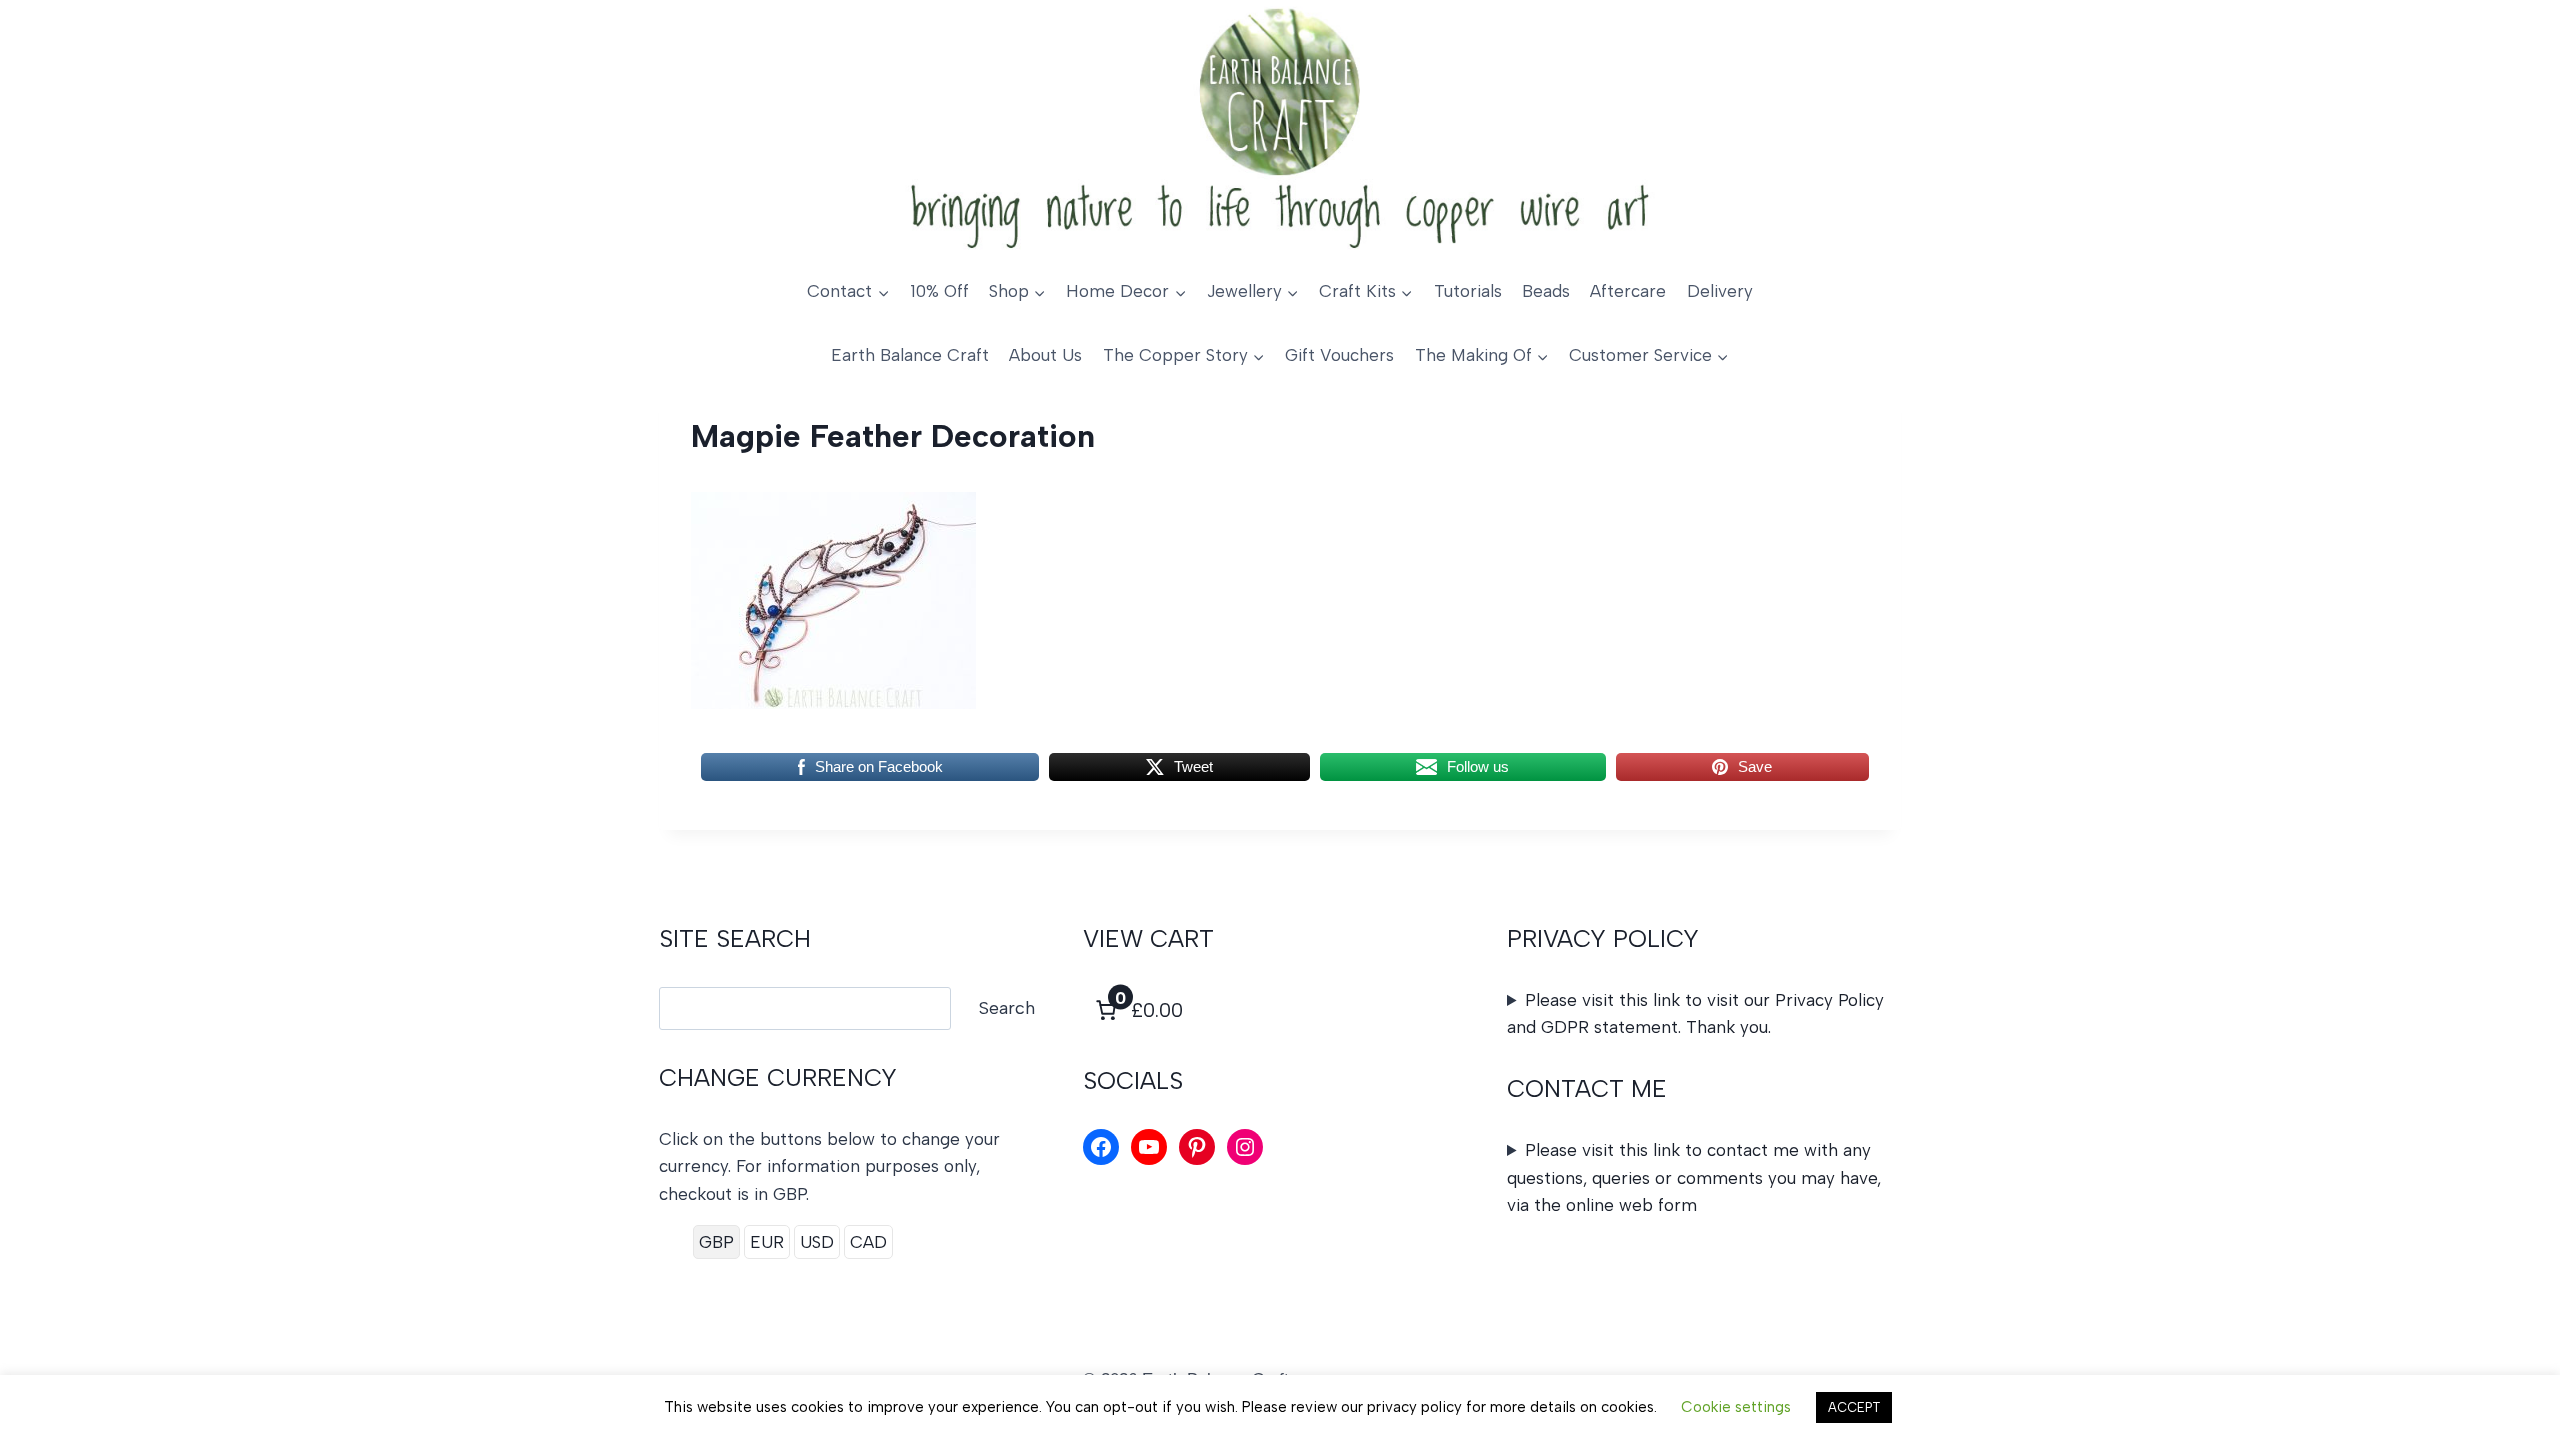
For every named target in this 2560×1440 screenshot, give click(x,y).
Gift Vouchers (1339, 355)
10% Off (939, 291)
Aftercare (1628, 291)
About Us (1045, 355)
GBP (716, 1242)
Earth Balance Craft (910, 355)
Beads (1546, 291)
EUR (767, 1242)
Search (1007, 1008)
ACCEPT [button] (1854, 1407)
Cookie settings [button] (1736, 1407)
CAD (868, 1242)
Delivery (1720, 291)
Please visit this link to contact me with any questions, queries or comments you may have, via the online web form (1694, 1177)
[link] (1137, 1010)
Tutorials (1468, 291)
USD (817, 1242)
